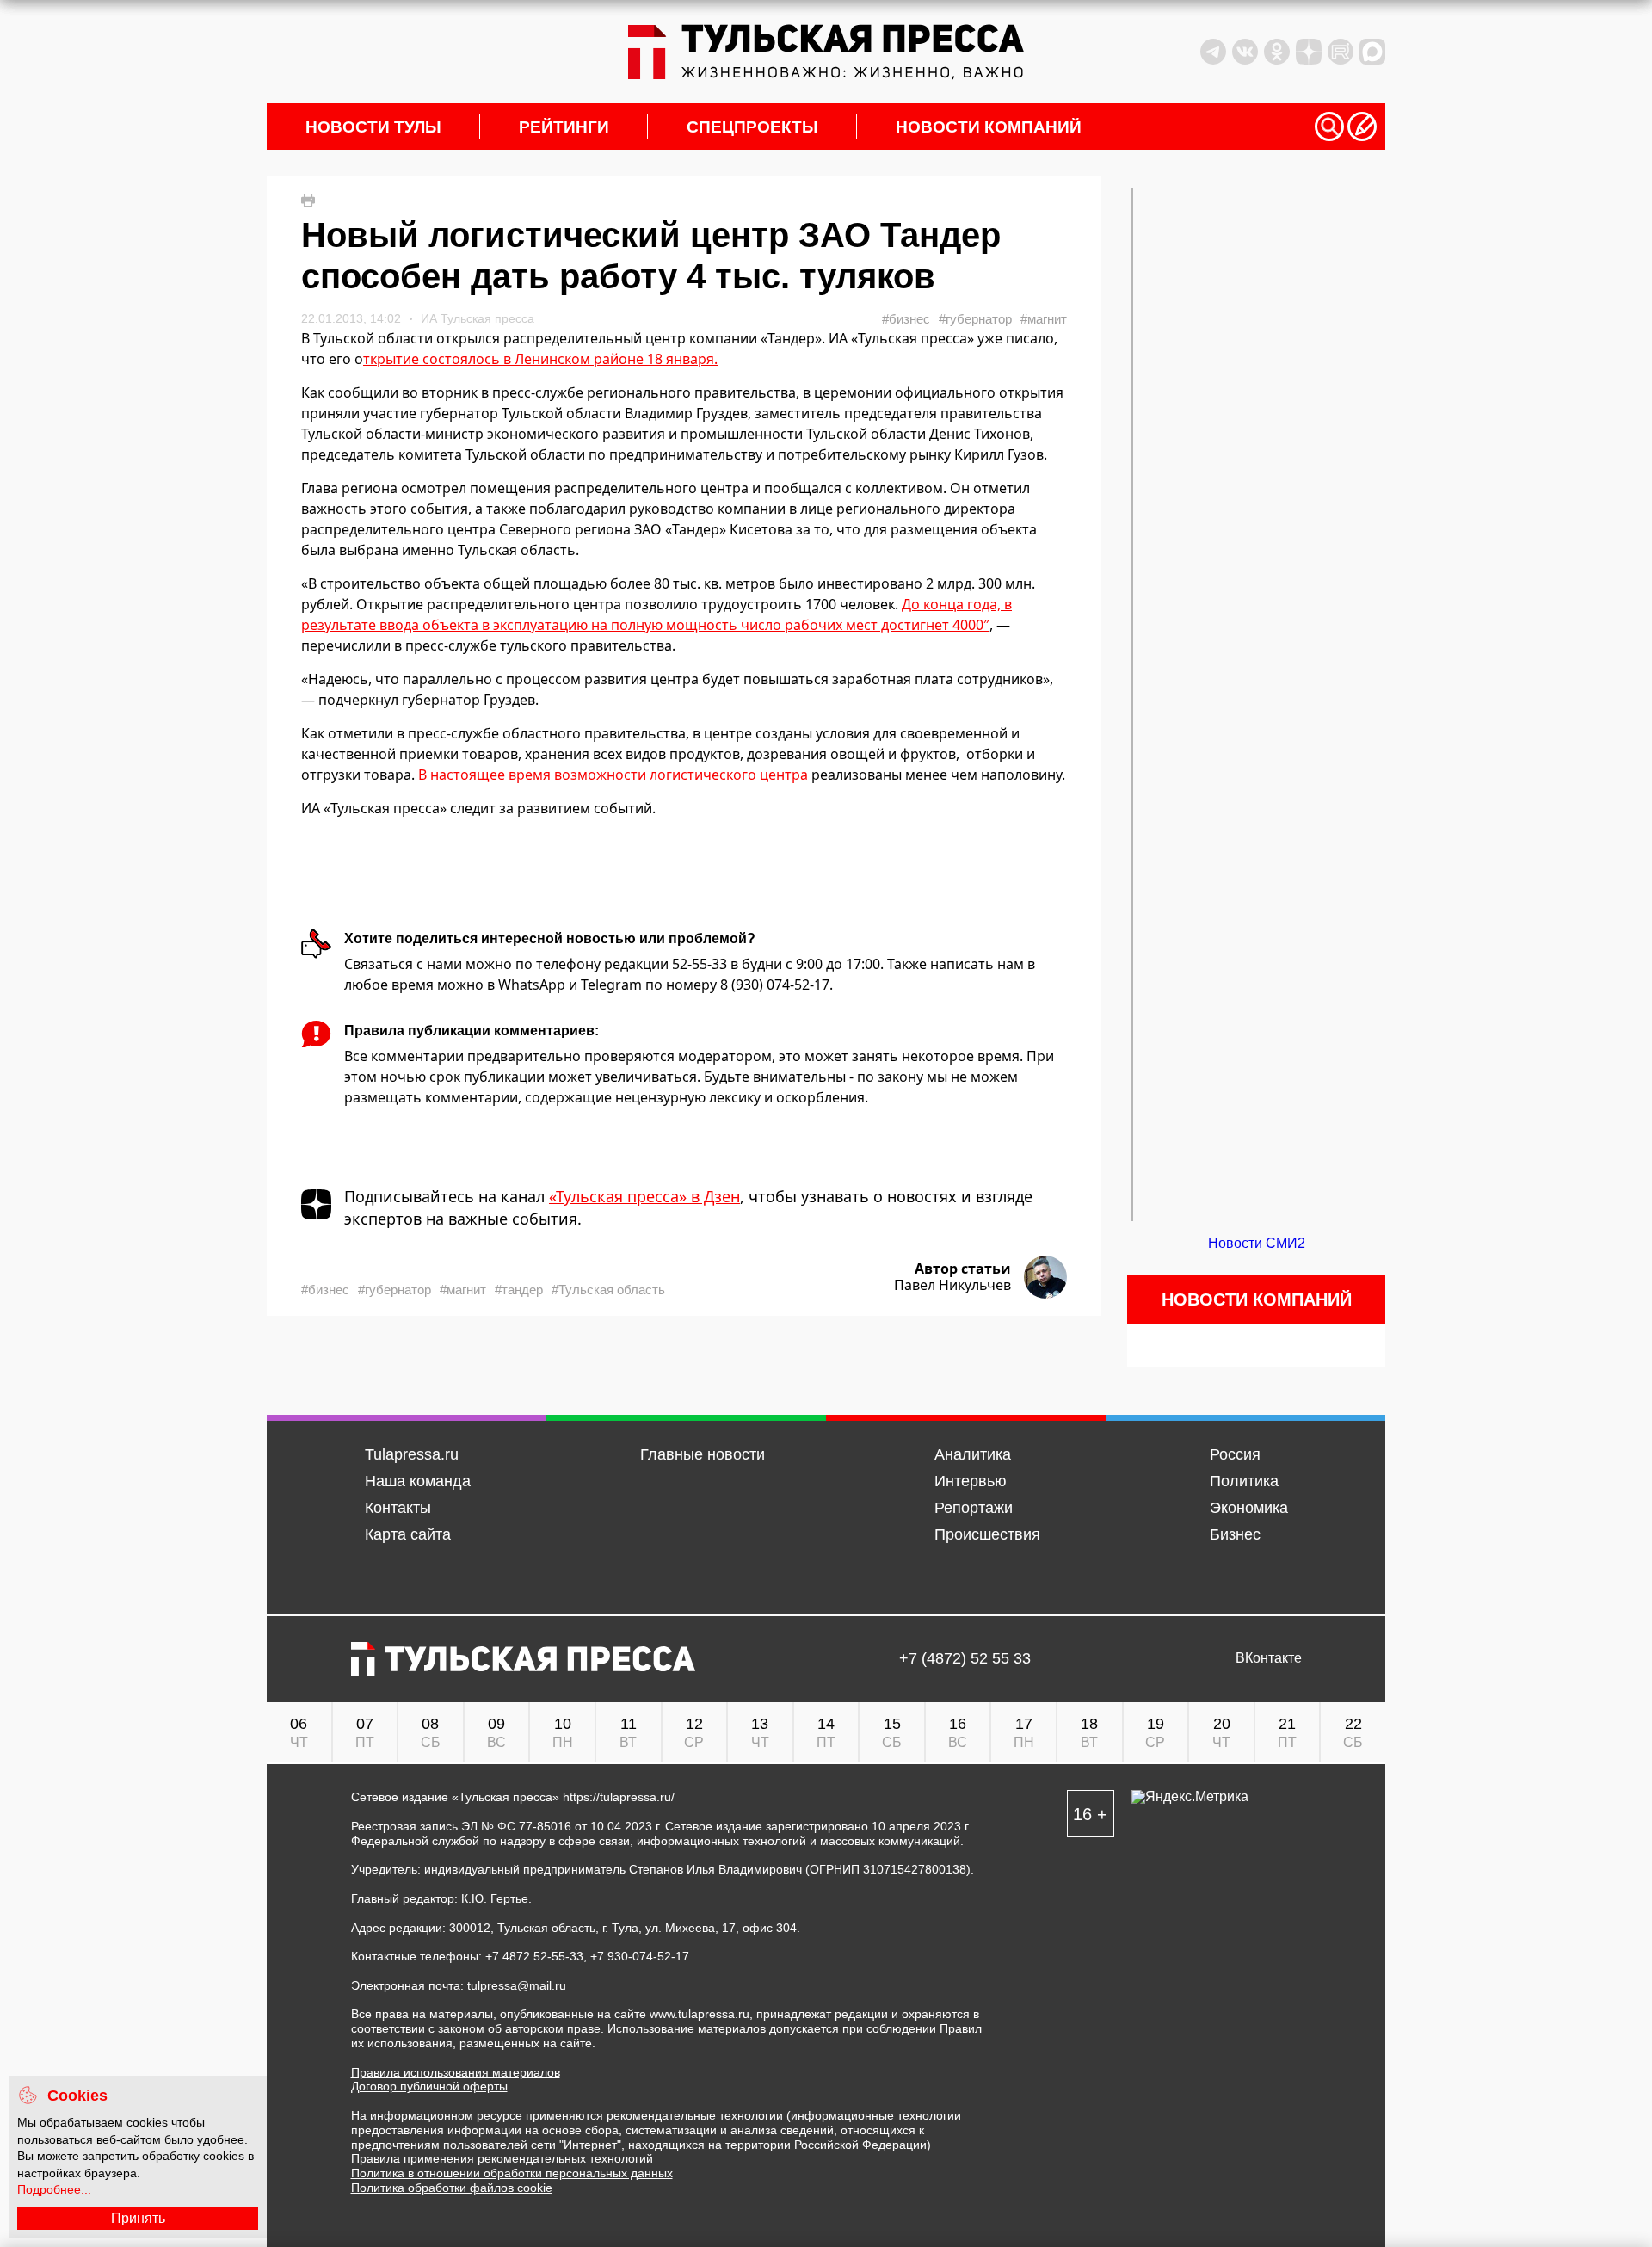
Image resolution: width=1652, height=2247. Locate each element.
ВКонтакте (1269, 1658)
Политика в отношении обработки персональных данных (512, 2173)
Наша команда (418, 1481)
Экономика (1249, 1508)
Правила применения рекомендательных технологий (502, 2158)
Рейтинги (564, 127)
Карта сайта (408, 1534)
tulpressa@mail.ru (517, 1985)
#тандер (519, 1290)
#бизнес (906, 319)
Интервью (971, 1481)
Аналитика (973, 1454)
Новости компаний (989, 127)
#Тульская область (608, 1290)
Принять (138, 2218)
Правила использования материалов (456, 2072)
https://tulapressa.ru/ (619, 1797)
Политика (1244, 1481)
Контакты (398, 1508)
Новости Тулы (373, 127)
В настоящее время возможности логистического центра (613, 775)
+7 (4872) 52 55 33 (965, 1659)
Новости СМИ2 (1257, 1243)
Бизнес (1235, 1534)
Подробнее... (54, 2189)
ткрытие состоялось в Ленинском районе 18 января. (540, 359)
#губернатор (975, 319)
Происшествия (987, 1534)
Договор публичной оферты (429, 2086)
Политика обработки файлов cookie (452, 2188)
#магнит (1044, 319)
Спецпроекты (752, 127)
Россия (1235, 1454)
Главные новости (703, 1454)
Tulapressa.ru (412, 1454)
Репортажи (974, 1508)
